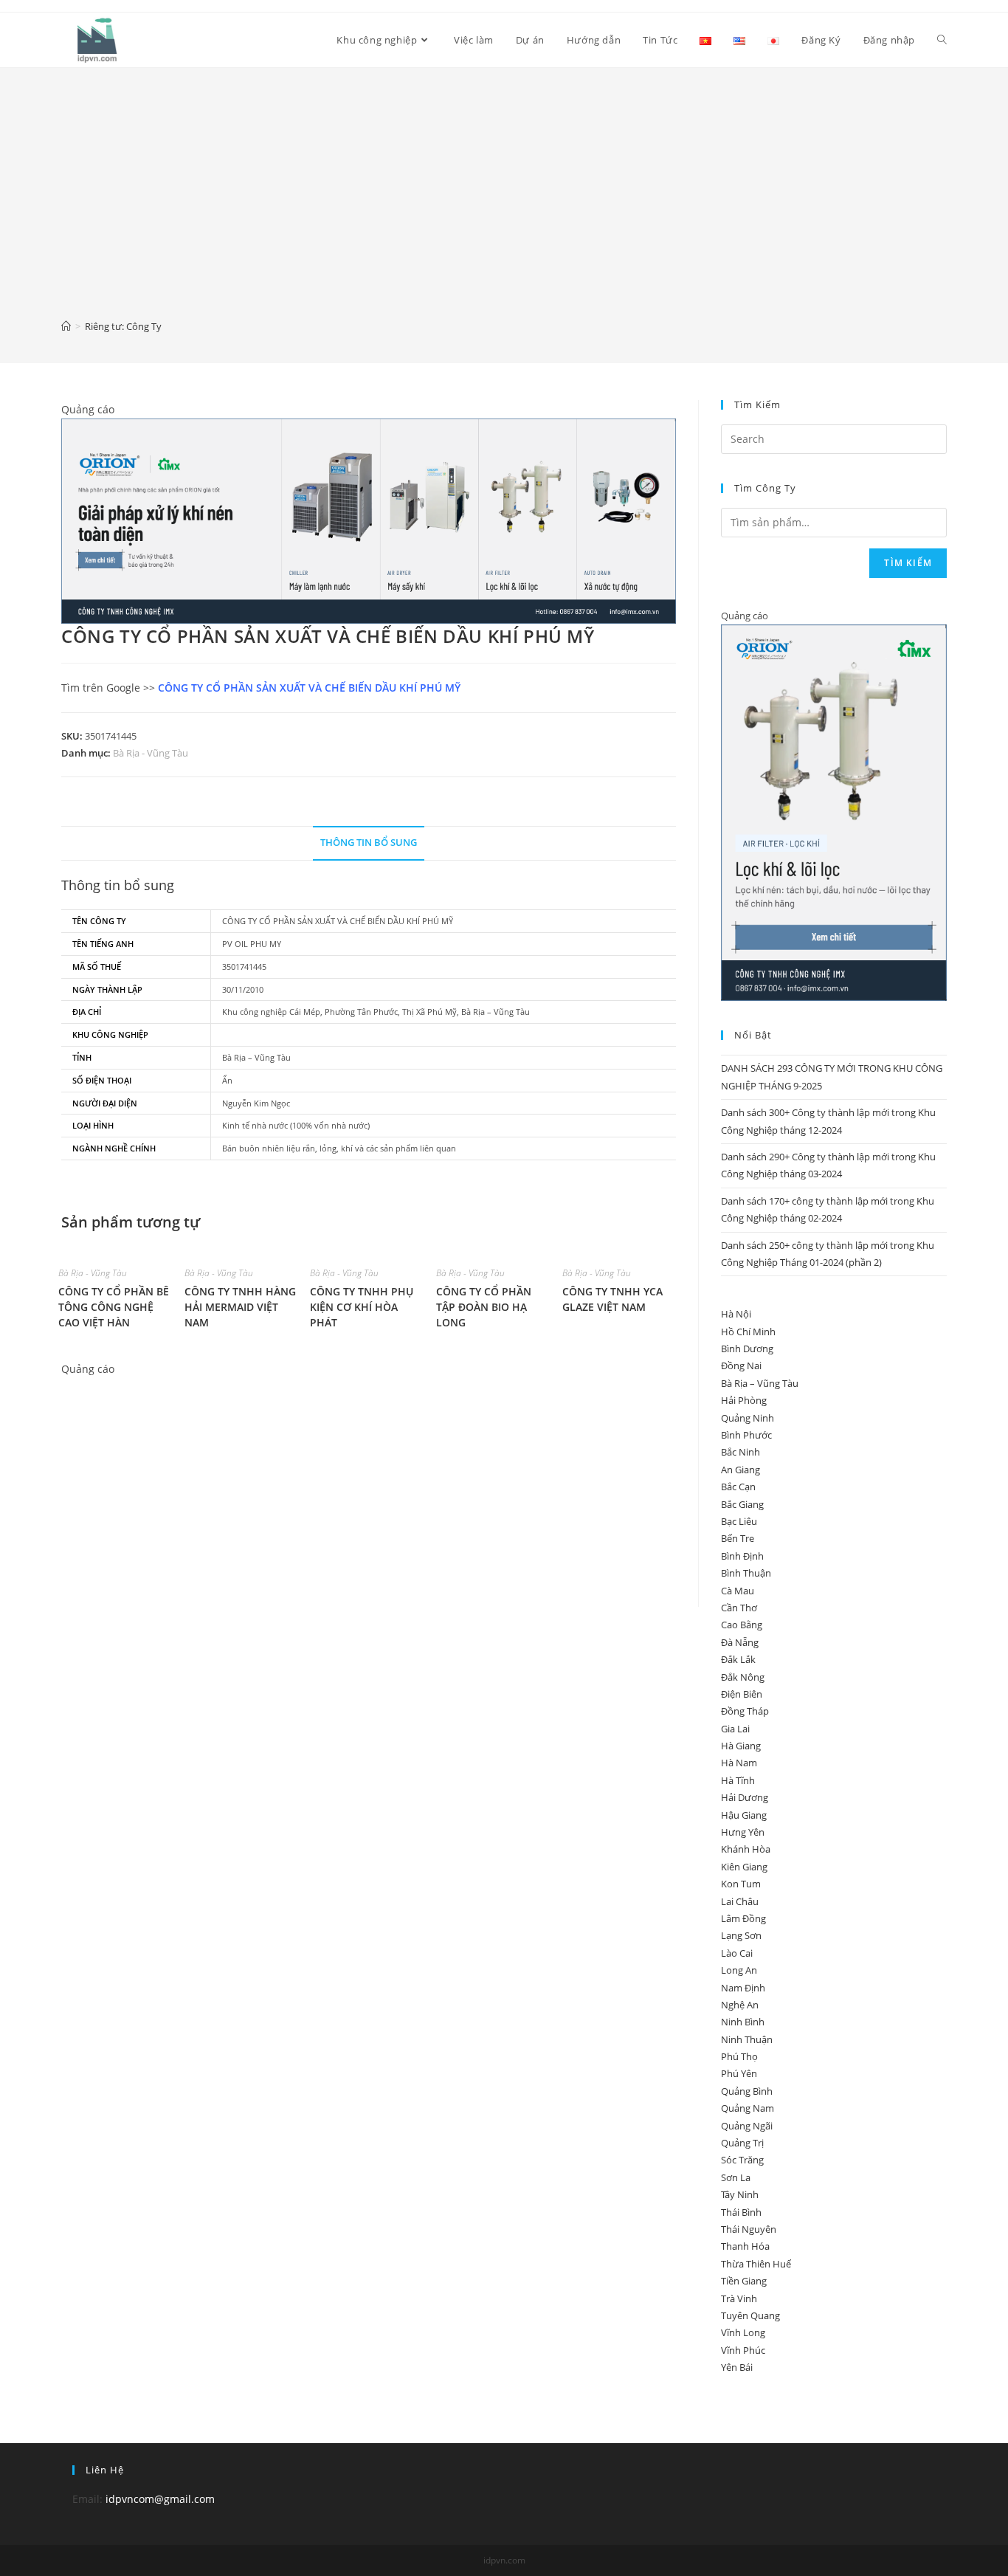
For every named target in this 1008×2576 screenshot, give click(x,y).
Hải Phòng (744, 1400)
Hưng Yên (743, 1832)
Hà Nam (739, 1763)
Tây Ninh (740, 2194)
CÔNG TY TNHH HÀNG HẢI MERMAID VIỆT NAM (240, 1307)
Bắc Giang (742, 1504)
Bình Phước (746, 1435)
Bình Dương (747, 1349)
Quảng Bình (747, 2091)
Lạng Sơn (741, 1935)
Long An (739, 1970)
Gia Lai (735, 1729)
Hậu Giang (744, 1815)
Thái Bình (741, 2212)
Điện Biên (742, 1694)
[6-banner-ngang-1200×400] (369, 520)
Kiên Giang (744, 1867)
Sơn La (736, 2177)
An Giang (741, 1470)
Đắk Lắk (738, 1659)
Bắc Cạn (738, 1487)
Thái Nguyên (749, 2229)
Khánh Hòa (746, 1849)
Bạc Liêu (739, 1521)
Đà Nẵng (740, 1642)
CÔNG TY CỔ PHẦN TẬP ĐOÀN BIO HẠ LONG (484, 1307)
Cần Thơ (739, 1608)
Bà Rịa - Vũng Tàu (151, 753)
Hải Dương (745, 1797)
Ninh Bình (743, 2022)
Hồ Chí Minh (748, 1332)
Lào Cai (737, 1953)
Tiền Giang (744, 2281)
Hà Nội (736, 1314)
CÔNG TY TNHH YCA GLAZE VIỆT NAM (612, 1299)
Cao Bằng (742, 1625)
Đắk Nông (743, 1677)
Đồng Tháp (745, 1711)
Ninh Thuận (747, 2039)
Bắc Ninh (741, 1452)
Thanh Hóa (745, 2246)
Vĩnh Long (743, 2332)
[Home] (66, 326)
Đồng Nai (741, 1366)
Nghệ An (740, 2005)
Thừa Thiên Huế (756, 2264)
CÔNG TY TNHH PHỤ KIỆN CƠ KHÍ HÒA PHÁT (362, 1307)
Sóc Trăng (742, 2160)
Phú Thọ (739, 2056)
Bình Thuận (746, 1573)
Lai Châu (740, 1901)
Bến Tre (738, 1538)
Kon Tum (741, 1884)
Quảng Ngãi (747, 2126)
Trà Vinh (739, 2298)
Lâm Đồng (743, 1918)
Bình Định (742, 1556)
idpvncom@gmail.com (160, 2499)
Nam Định (743, 1988)
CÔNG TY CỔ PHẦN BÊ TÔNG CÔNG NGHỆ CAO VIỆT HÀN (114, 1307)
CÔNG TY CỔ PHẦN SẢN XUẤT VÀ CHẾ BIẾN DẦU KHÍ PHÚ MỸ (309, 688)
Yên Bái (737, 2367)
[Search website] (942, 40)
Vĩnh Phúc (743, 2350)
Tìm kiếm (908, 563)
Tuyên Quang (750, 2315)
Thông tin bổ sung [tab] (369, 843)
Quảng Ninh (748, 1418)
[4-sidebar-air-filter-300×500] (834, 812)
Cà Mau (738, 1591)
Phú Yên (739, 2073)
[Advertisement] (504, 204)
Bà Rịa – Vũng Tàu (760, 1383)
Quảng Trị (742, 2143)
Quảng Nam (748, 2108)
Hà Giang (741, 1746)
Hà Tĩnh (738, 1780)
